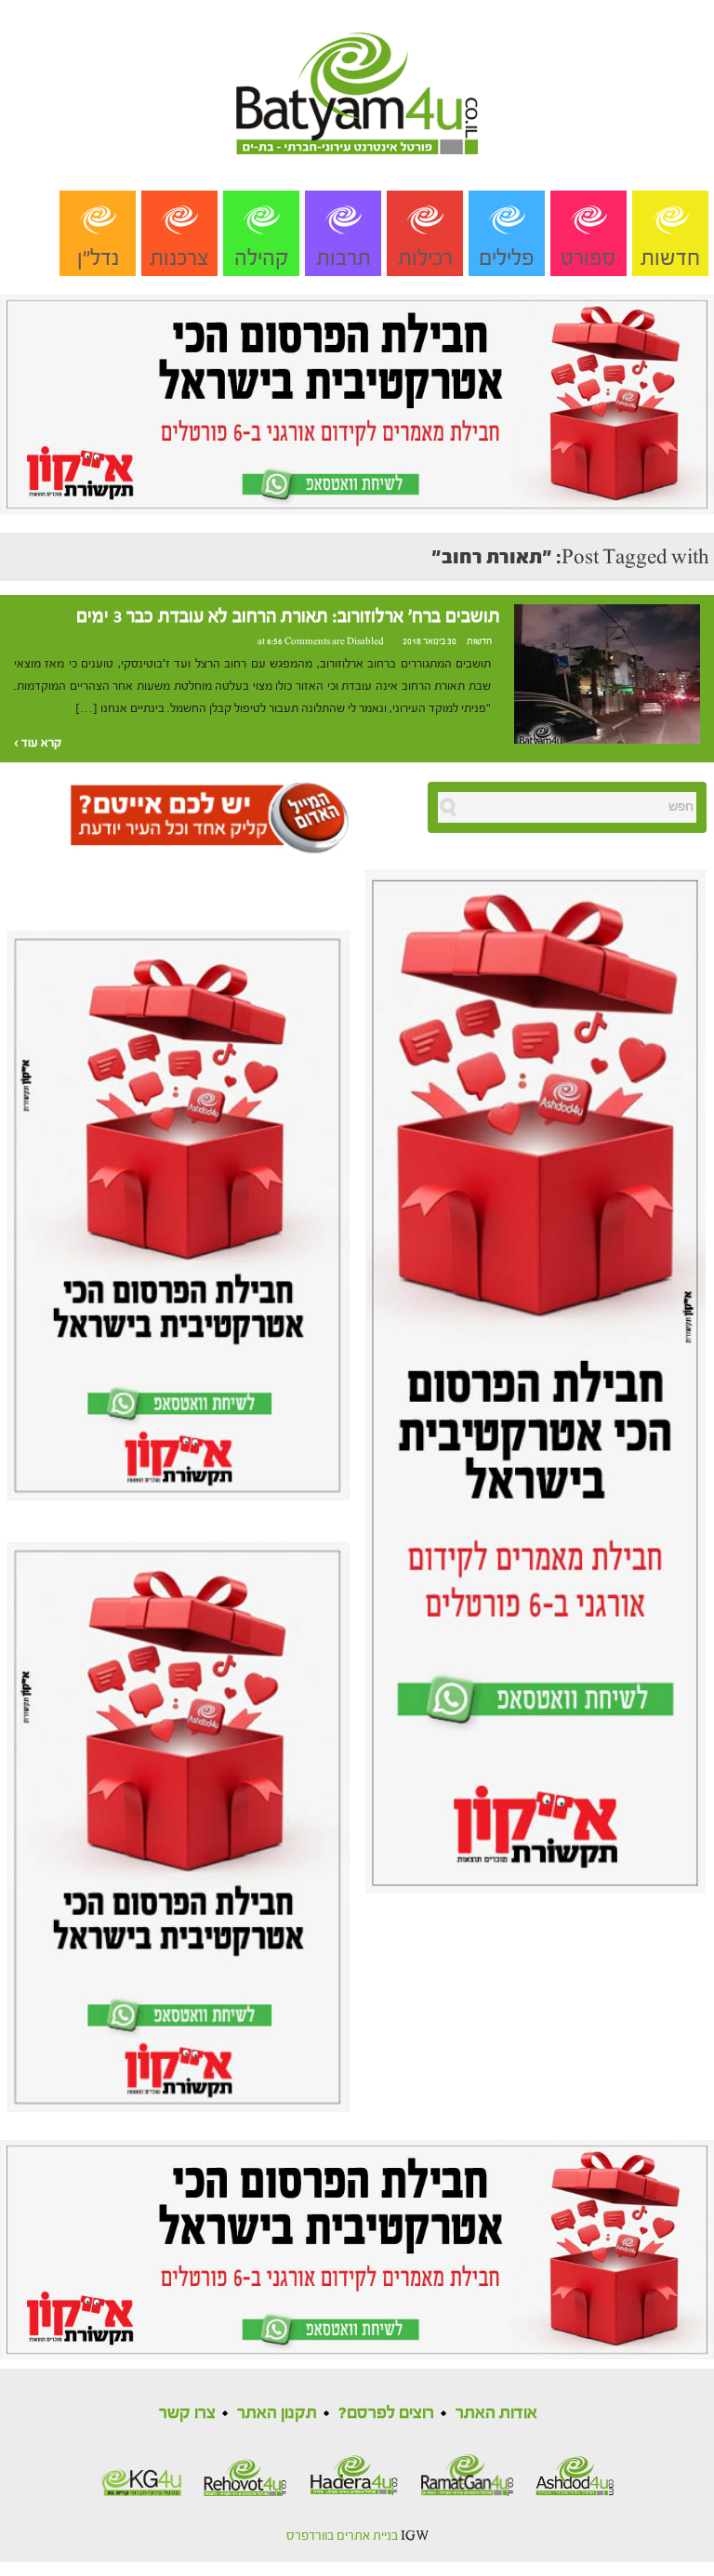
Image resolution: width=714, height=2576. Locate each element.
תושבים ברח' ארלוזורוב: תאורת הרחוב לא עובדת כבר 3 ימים (288, 616)
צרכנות (179, 258)
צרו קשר (187, 2413)
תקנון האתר (277, 2413)
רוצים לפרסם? (386, 2413)
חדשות (670, 258)
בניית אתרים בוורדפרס (342, 2536)
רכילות (425, 258)
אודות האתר (496, 2413)
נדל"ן (98, 258)
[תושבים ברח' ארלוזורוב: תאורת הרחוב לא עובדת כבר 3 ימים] (607, 674)
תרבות (344, 258)
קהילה (262, 258)
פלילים (507, 258)
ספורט (588, 258)
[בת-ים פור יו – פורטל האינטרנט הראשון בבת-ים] (357, 76)
